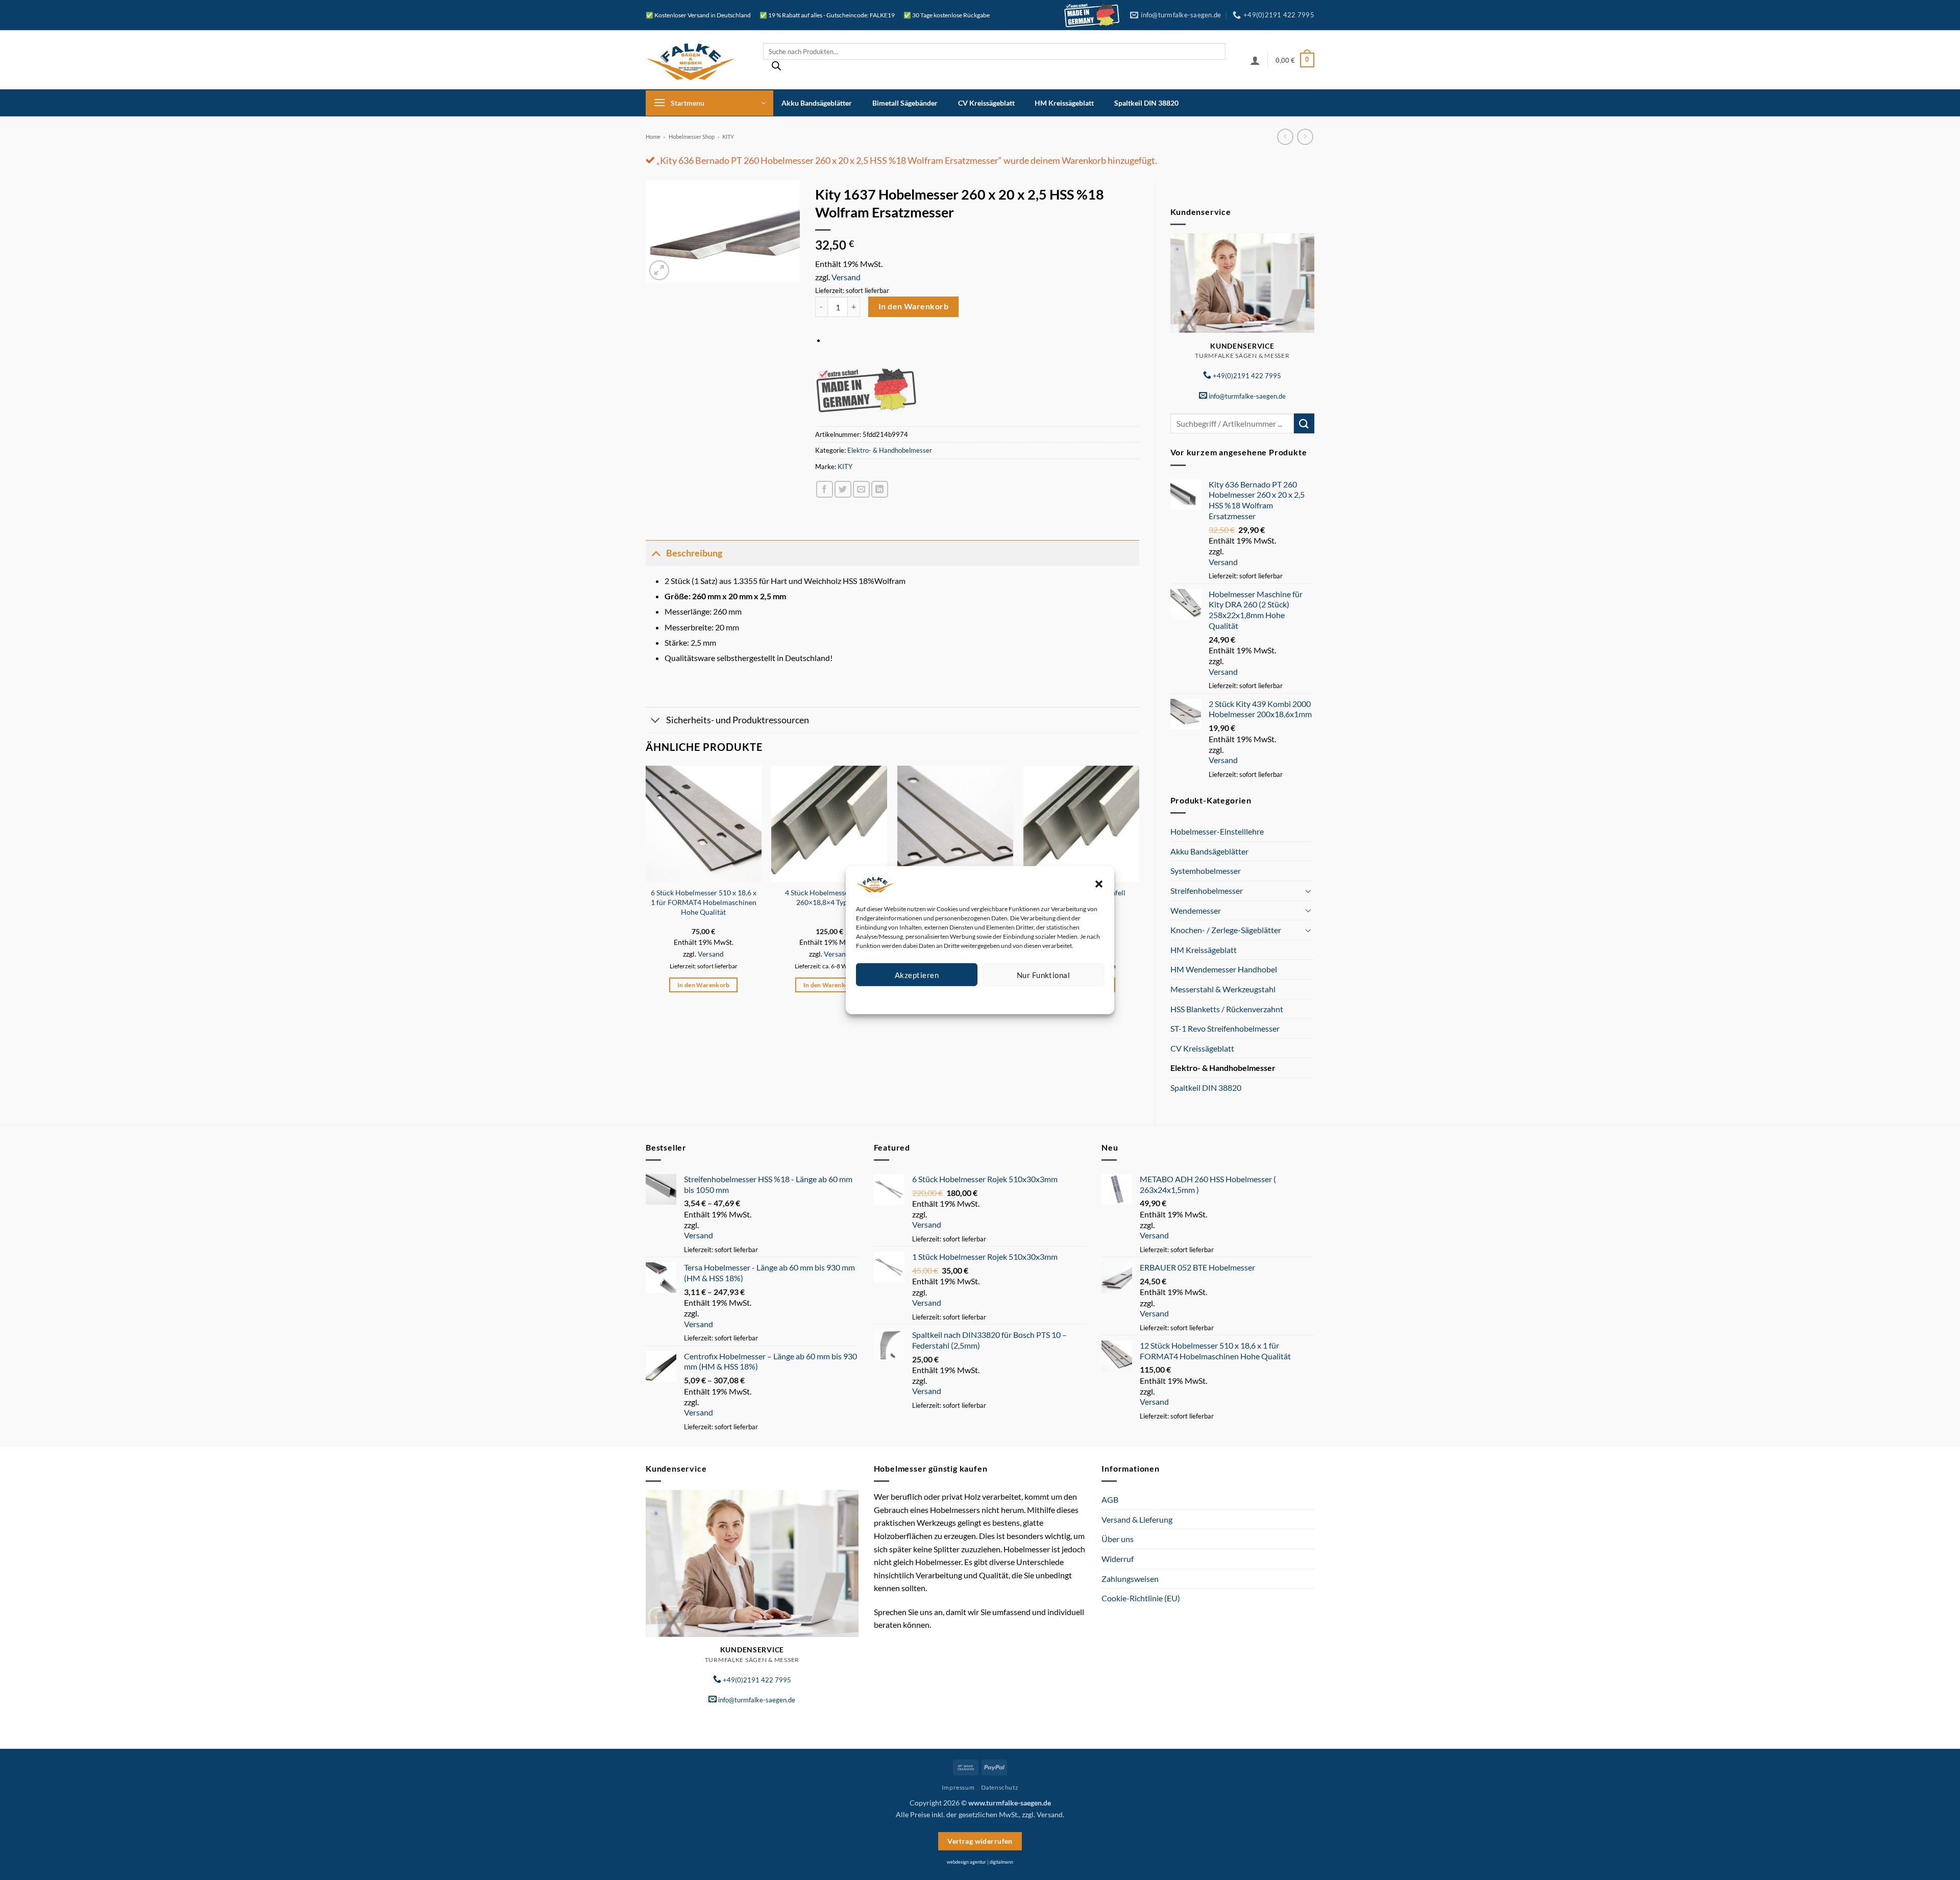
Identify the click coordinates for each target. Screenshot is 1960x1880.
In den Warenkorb (913, 306)
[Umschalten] (1308, 891)
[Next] (1139, 888)
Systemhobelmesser (1206, 871)
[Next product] (1285, 137)
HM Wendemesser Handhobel (1224, 969)
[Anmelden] (1255, 60)
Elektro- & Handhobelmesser (1223, 1068)
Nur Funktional (1043, 974)
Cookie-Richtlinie (943, 998)
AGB (1110, 1499)
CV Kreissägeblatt (986, 103)
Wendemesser (1196, 910)
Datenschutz (988, 998)
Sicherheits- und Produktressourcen (738, 720)
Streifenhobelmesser (1207, 890)
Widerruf (1118, 1559)
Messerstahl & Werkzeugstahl (1223, 989)
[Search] (776, 68)
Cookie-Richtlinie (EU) (1141, 1598)
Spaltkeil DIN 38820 (1146, 103)
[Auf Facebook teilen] (825, 489)
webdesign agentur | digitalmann (980, 1862)
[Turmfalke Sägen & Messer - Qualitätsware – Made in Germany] (697, 60)
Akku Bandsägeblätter (817, 103)
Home (653, 137)
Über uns (1118, 1539)
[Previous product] (1305, 137)
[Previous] (646, 888)
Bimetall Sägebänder (905, 103)
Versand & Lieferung (1137, 1519)
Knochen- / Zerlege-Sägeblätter (1226, 930)
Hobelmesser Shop (692, 137)
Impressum (1026, 998)
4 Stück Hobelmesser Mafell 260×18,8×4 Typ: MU (829, 897)
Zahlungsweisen (1130, 1579)
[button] (1099, 884)
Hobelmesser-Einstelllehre (1217, 831)
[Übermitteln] (1304, 423)
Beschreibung (694, 553)
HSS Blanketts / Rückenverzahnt (1227, 1009)
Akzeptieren (917, 974)
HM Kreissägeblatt (1064, 103)
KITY (728, 137)
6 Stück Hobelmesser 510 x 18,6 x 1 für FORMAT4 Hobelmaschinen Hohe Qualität (704, 902)
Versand (1223, 562)
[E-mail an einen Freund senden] (861, 489)
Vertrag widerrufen (980, 1841)
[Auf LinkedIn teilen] (880, 489)
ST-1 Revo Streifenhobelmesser (1225, 1028)
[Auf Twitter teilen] (843, 489)
